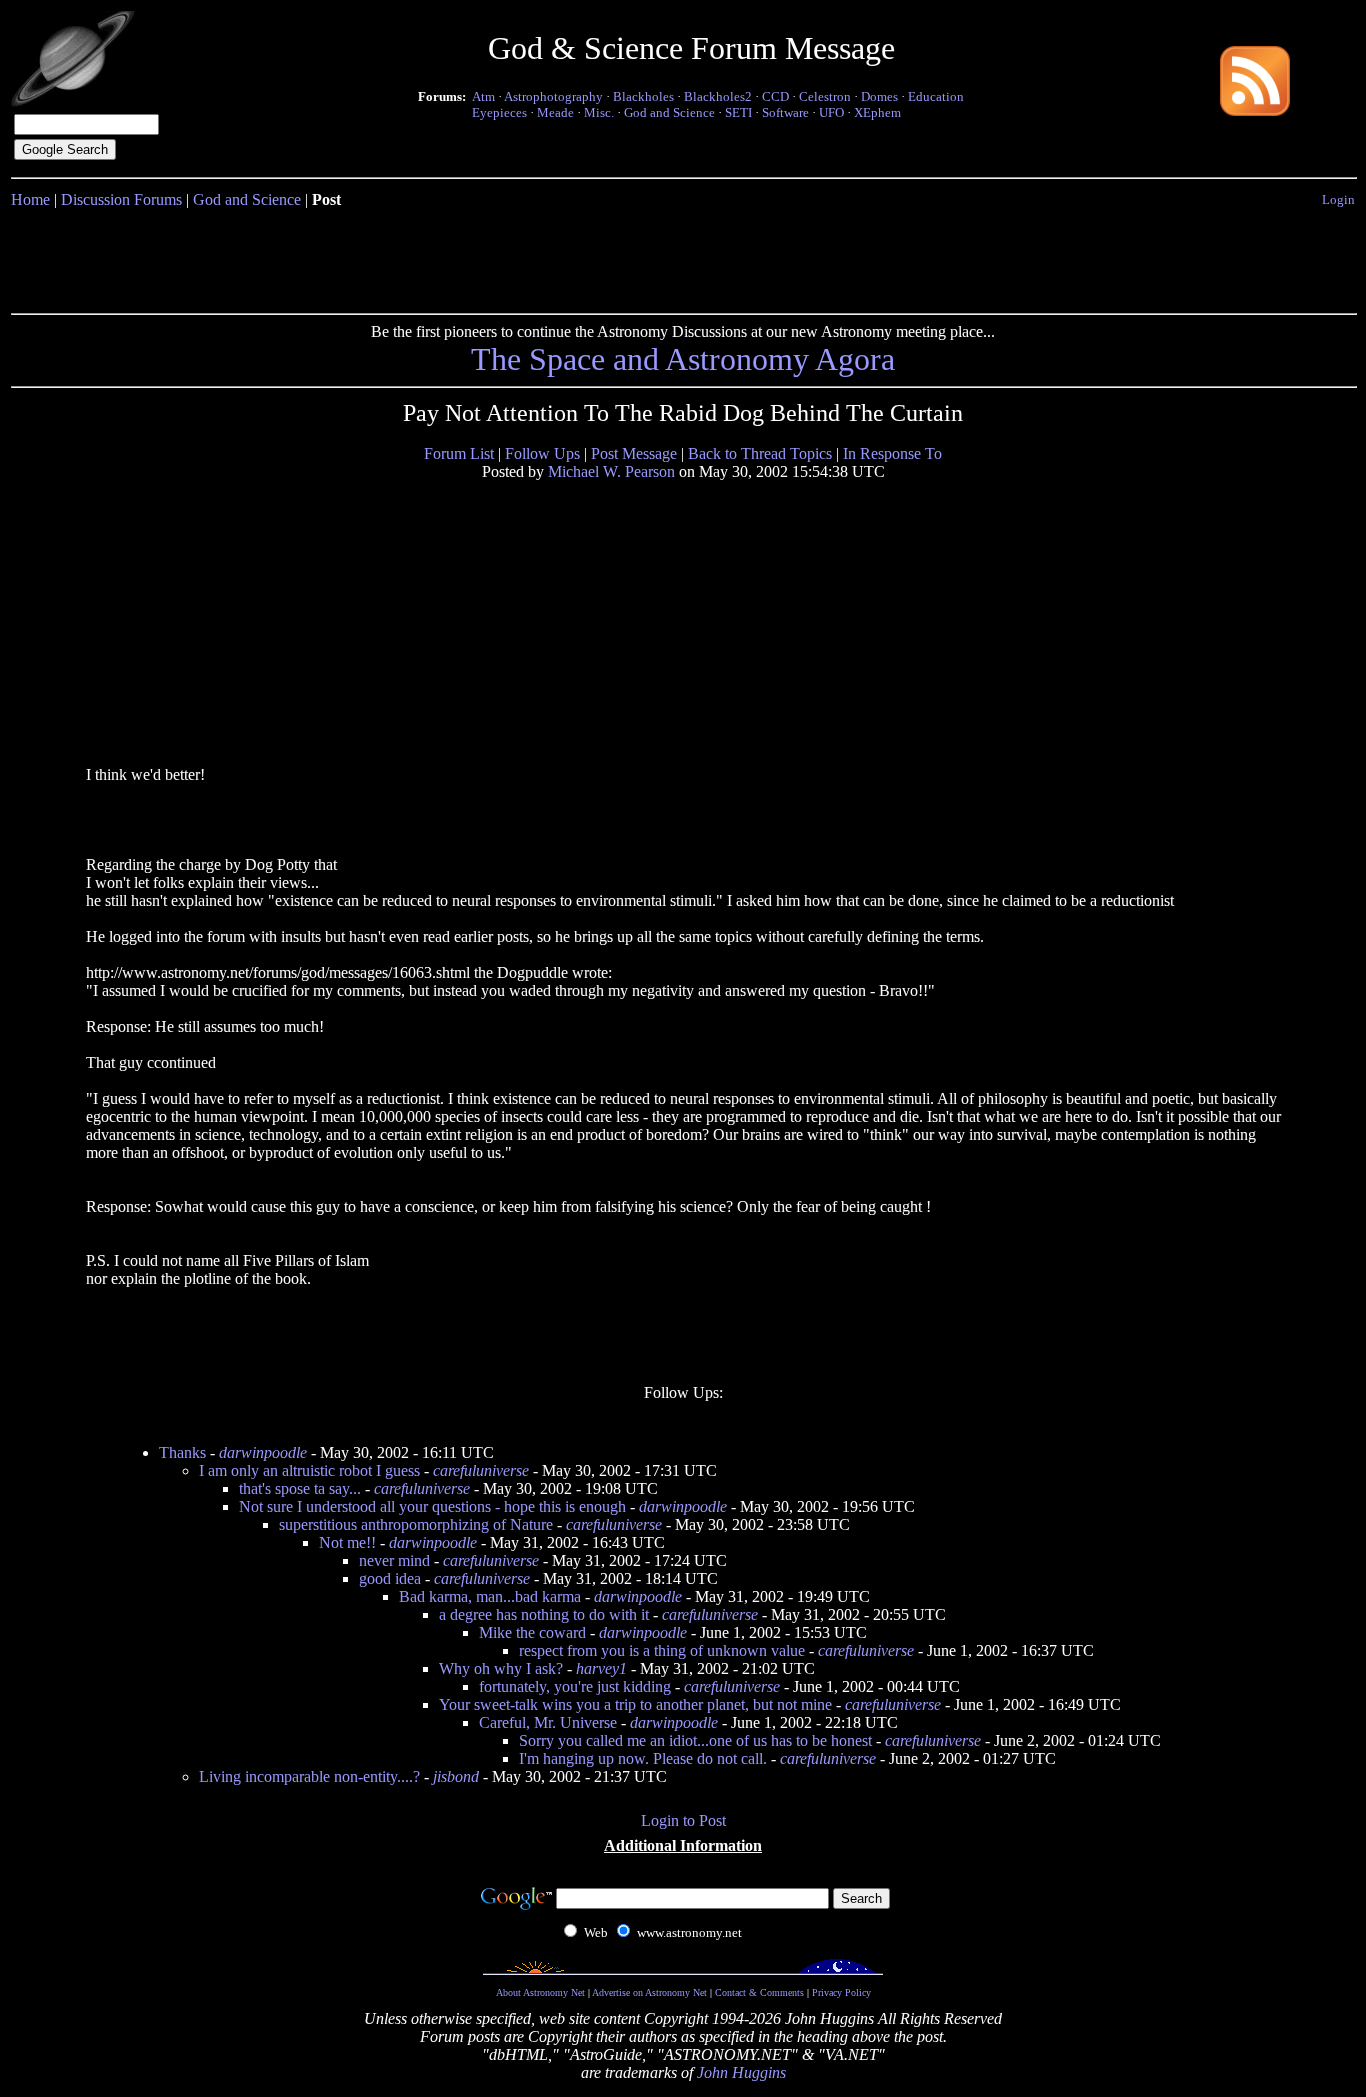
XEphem (877, 112)
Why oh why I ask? (501, 1668)
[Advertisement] (683, 257)
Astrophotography (553, 96)
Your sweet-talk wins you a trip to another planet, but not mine (635, 1704)
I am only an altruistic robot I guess (309, 1470)
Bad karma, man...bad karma (490, 1596)
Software (785, 112)
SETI (738, 112)
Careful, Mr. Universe (548, 1722)
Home (30, 199)
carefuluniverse (481, 1470)
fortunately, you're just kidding (575, 1686)
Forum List (459, 453)
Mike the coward (532, 1632)
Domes (879, 96)
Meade (555, 112)
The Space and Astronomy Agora (683, 359)
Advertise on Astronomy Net (649, 1992)
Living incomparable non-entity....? (309, 1776)
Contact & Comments (759, 1992)
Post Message (634, 453)
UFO (831, 112)
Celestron (825, 96)
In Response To (892, 453)
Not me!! (347, 1542)
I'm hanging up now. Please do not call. (643, 1758)
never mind (394, 1560)
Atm (483, 96)
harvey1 (601, 1668)
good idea (390, 1578)
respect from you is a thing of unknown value (662, 1650)
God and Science (669, 112)
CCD (775, 96)
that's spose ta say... (300, 1488)
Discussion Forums (121, 199)
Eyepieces (499, 112)
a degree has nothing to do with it (544, 1614)
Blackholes (643, 96)
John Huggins (741, 2072)
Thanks (182, 1452)
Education (936, 96)
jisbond (456, 1776)
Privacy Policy (841, 1992)
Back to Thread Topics (760, 453)
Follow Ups (542, 453)
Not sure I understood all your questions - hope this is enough (432, 1506)
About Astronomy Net (540, 1992)
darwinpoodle (263, 1452)
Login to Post (683, 1820)
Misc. (599, 112)
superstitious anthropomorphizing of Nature (416, 1524)
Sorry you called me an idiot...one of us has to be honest (695, 1740)
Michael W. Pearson (611, 471)
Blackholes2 (718, 96)
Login (1338, 199)
